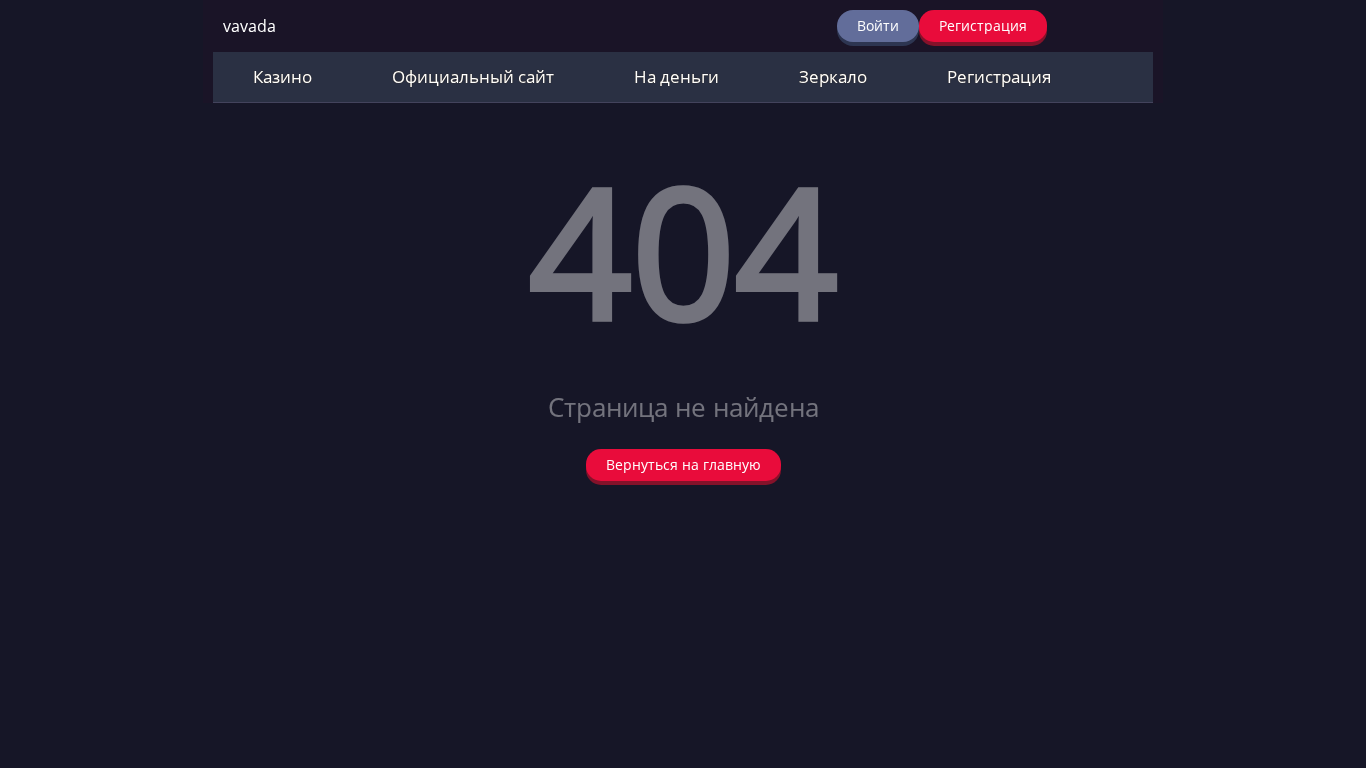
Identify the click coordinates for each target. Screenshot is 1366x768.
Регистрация (983, 25)
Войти (878, 25)
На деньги (676, 76)
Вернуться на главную (683, 464)
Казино (282, 76)
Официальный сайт (473, 76)
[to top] (1321, 648)
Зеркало (833, 76)
